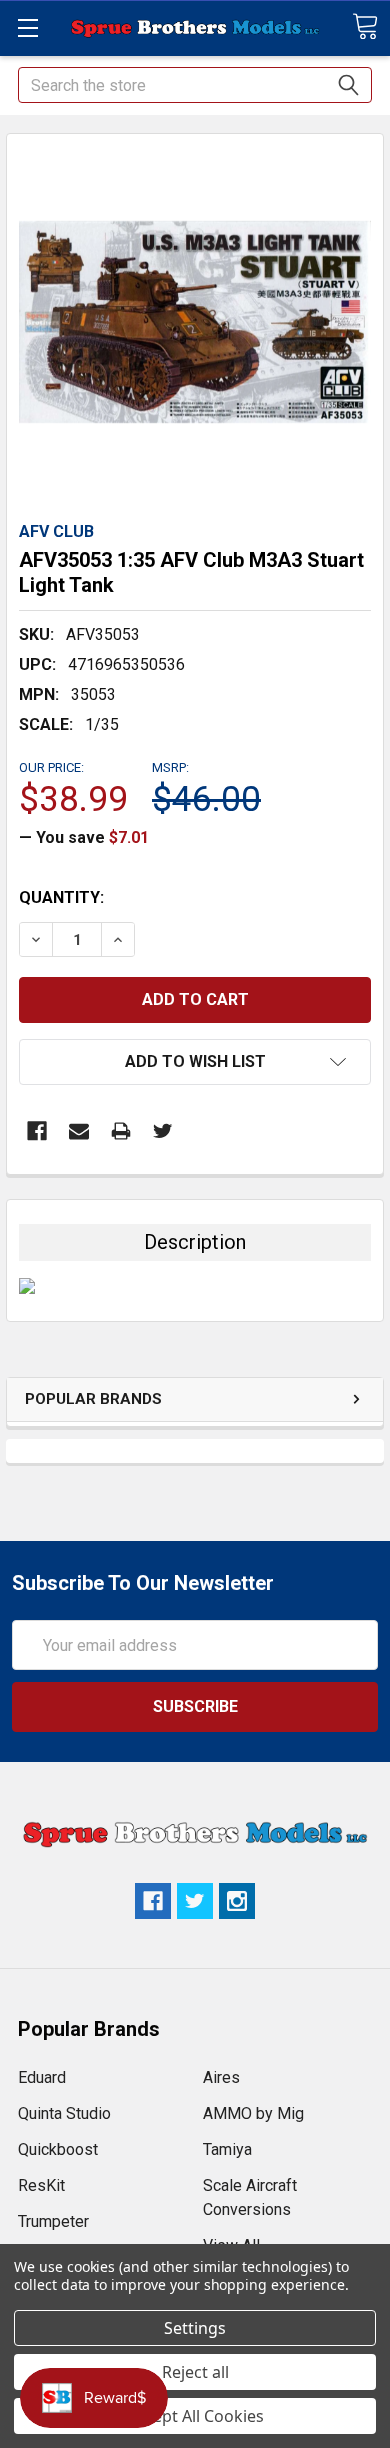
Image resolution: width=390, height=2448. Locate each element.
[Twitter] (163, 1131)
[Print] (121, 1131)
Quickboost (58, 2149)
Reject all (195, 2372)
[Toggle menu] (27, 27)
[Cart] (365, 26)
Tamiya (227, 2149)
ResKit (41, 2185)
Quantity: (61, 897)
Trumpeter (53, 2221)
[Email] (79, 1131)
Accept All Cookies (195, 2416)
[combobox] (195, 85)
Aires (221, 2077)
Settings (195, 2328)
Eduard (42, 2077)
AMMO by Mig (253, 2113)
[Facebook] (37, 1131)
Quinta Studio (64, 2113)
